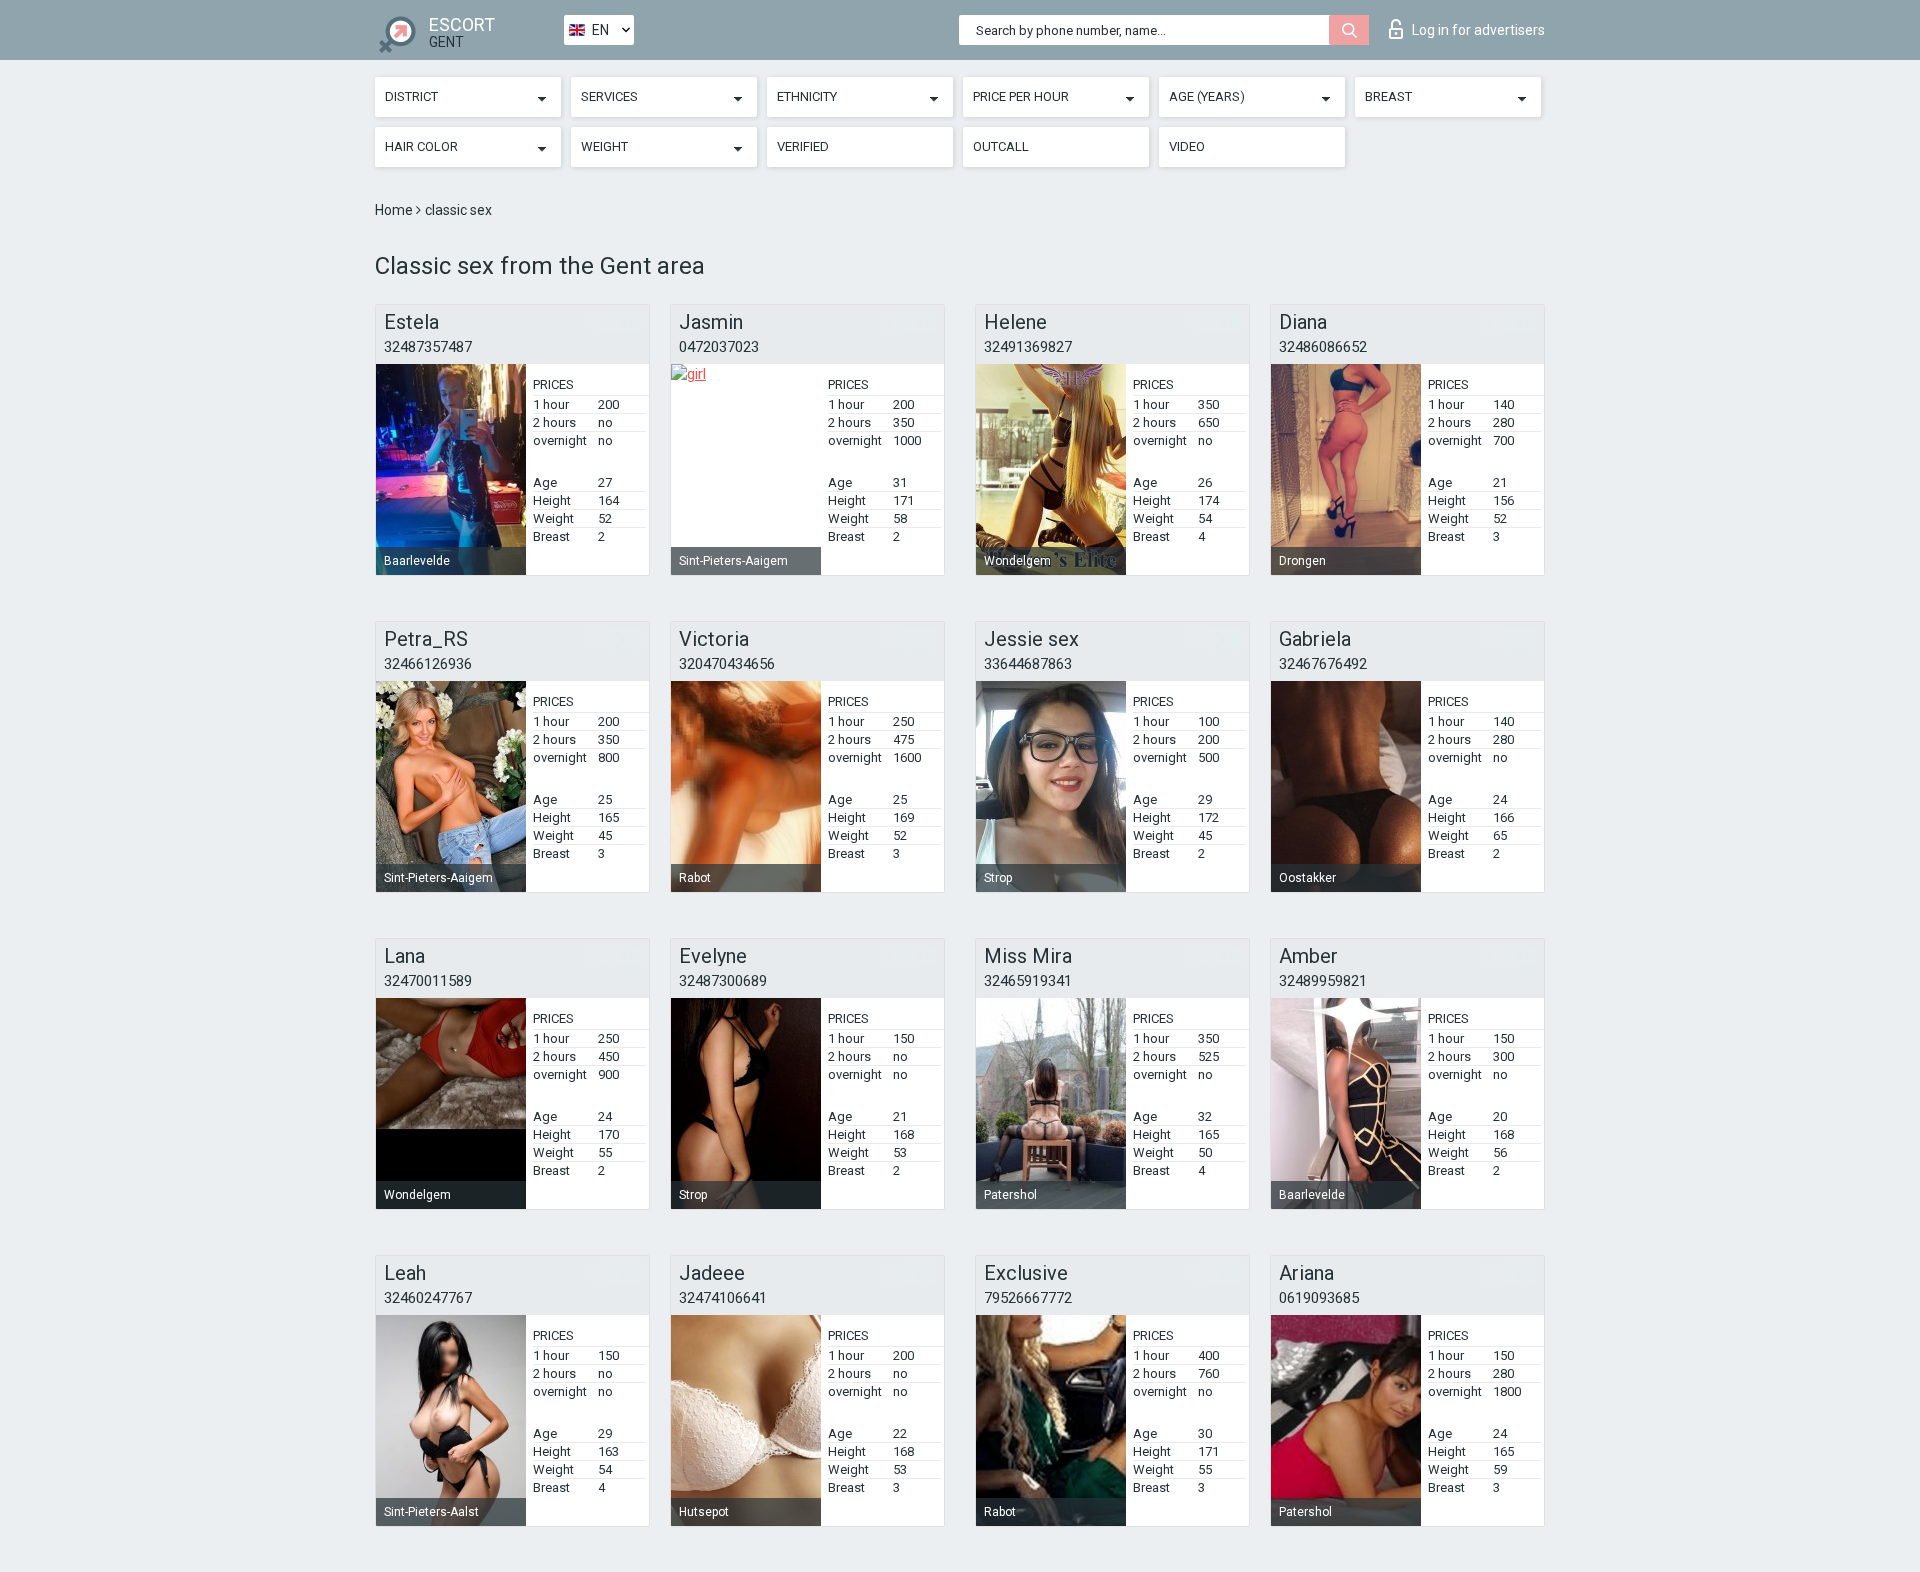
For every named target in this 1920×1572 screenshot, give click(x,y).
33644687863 (1028, 664)
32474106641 (723, 1298)
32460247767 (428, 1298)
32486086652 (1323, 347)
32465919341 (1028, 981)
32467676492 (1323, 664)
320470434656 (727, 664)
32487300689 (723, 981)
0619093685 (1319, 1298)
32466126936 (428, 664)
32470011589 (428, 981)
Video (1187, 146)
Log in (1478, 30)
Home (395, 210)
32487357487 (428, 347)
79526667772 (1028, 1298)
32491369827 (1028, 347)
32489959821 (1323, 981)
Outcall (1001, 146)
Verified (803, 146)
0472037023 (719, 347)
